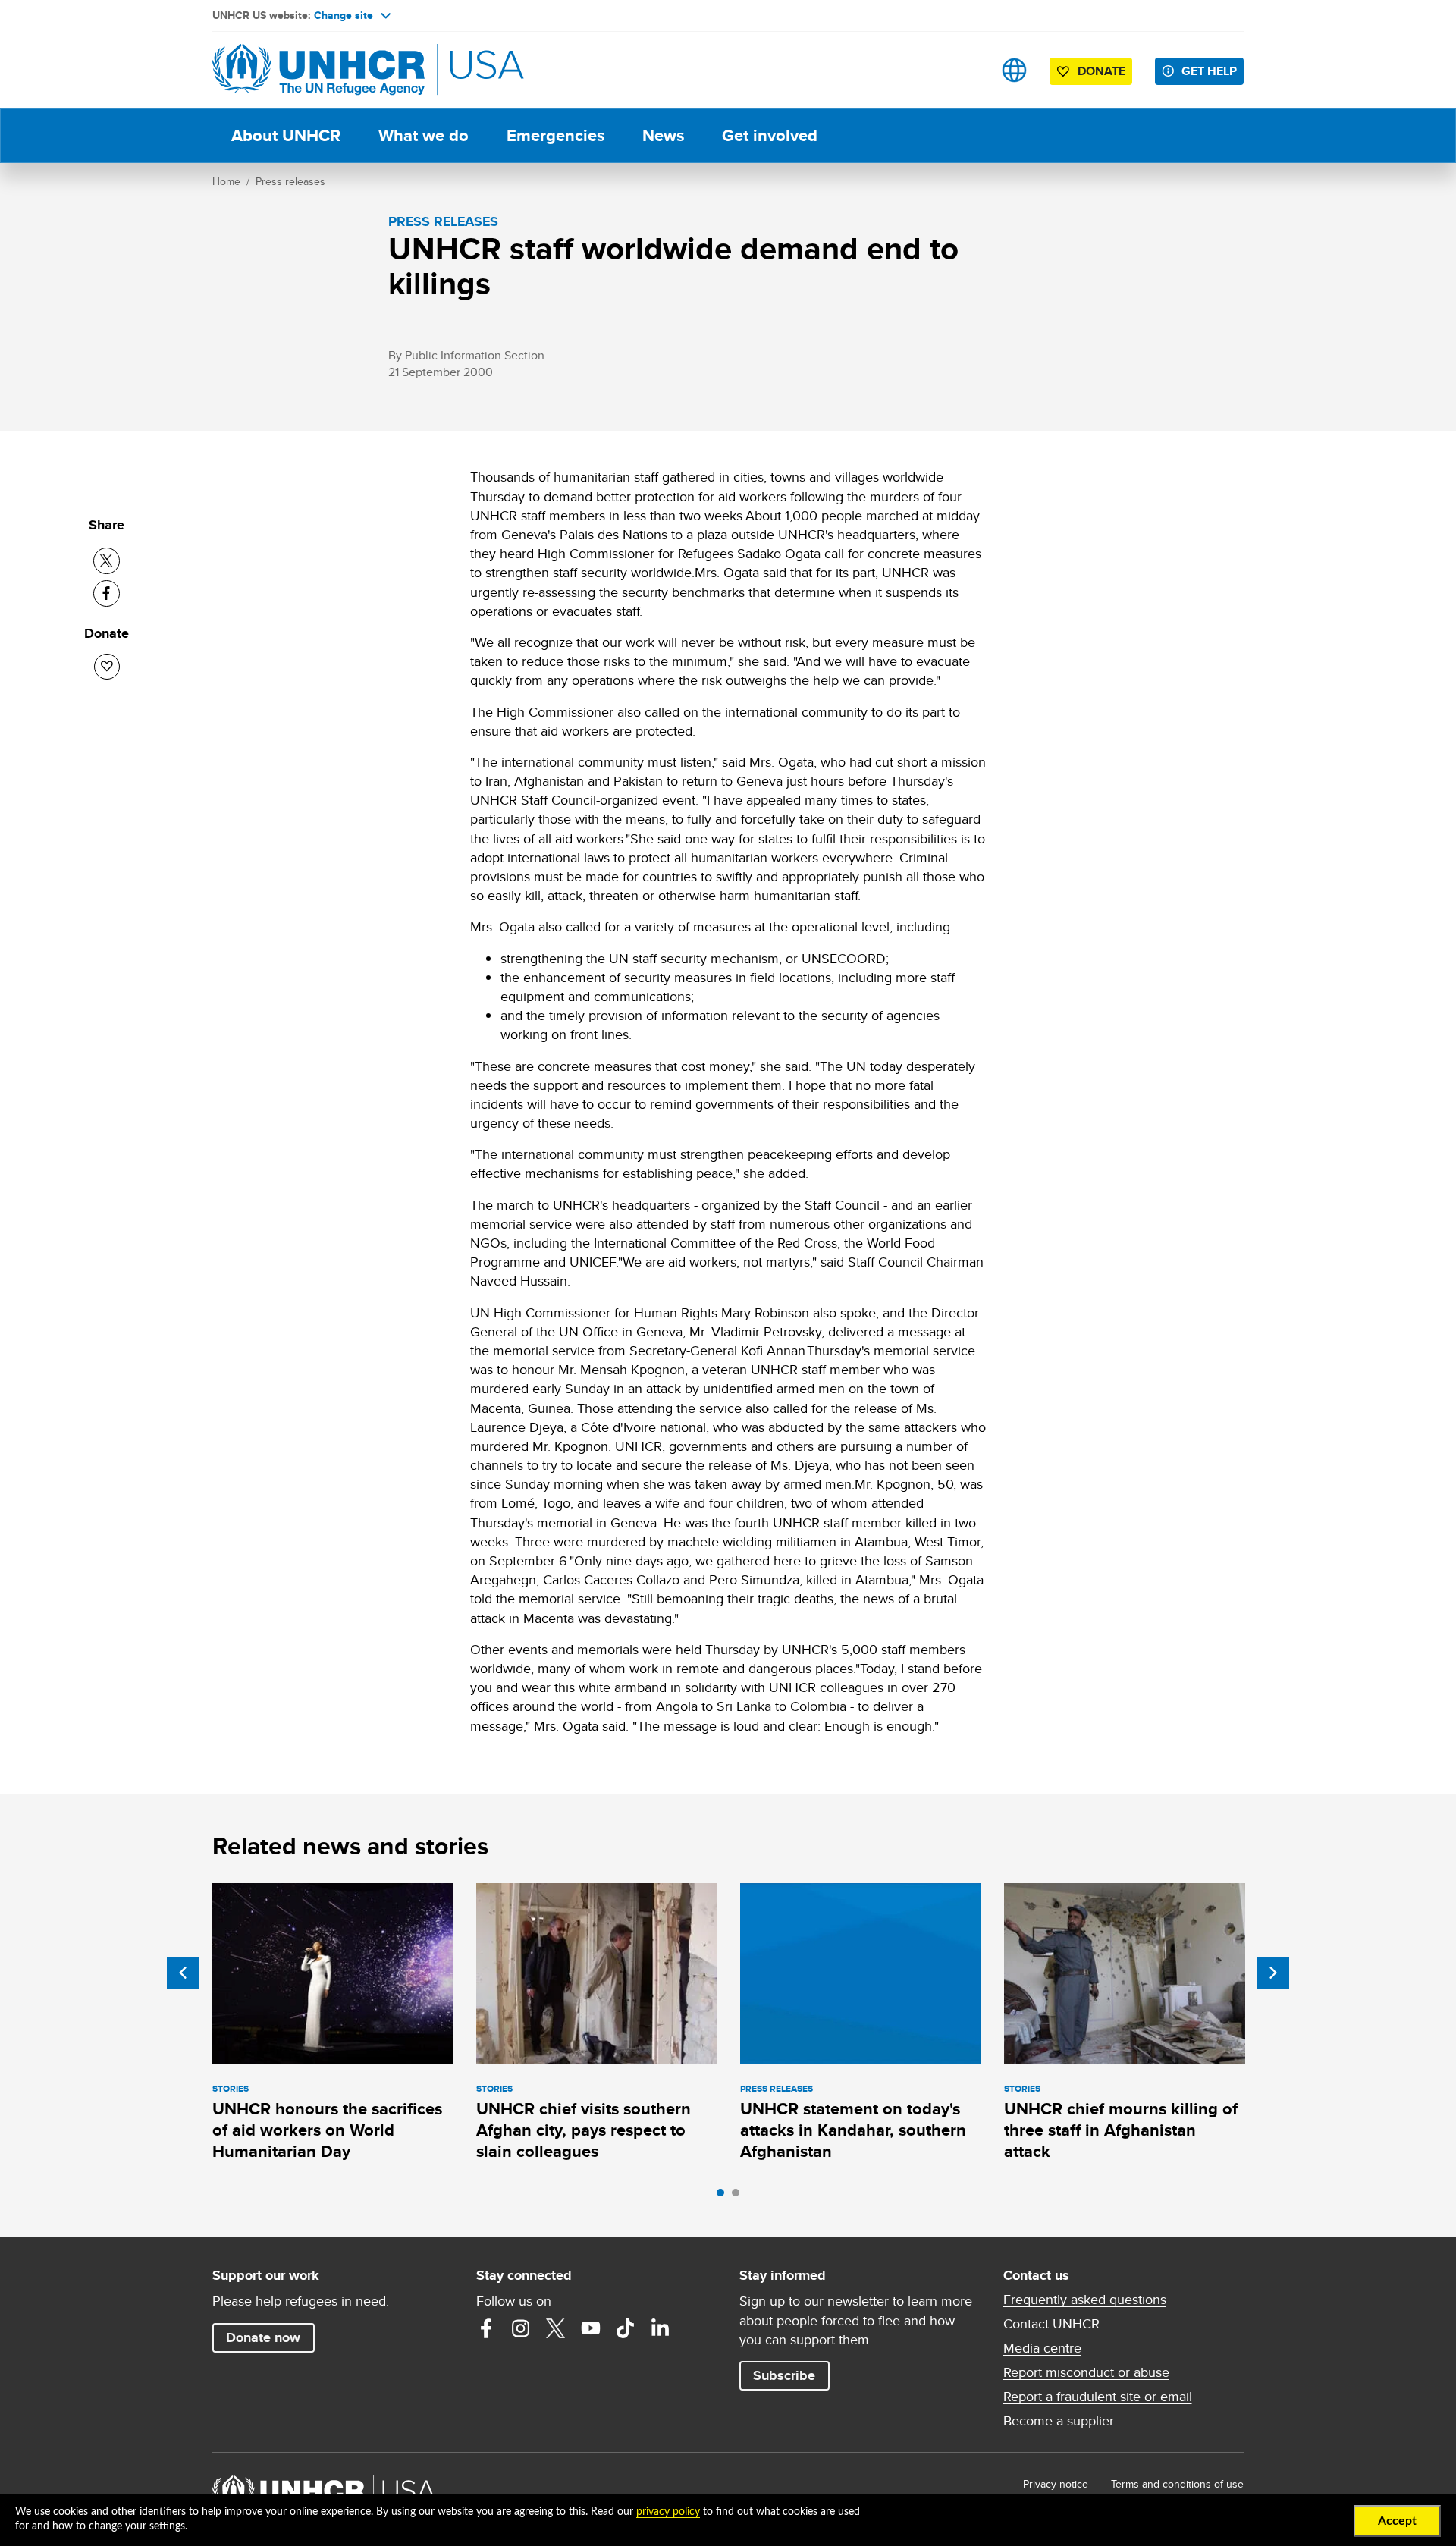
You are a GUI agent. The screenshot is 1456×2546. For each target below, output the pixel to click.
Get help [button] (1209, 71)
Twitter (556, 2328)
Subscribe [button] (784, 2375)
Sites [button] (1014, 70)
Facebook (486, 2328)
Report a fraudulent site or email (1098, 2397)
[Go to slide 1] (724, 2196)
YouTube (591, 2328)
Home (226, 181)
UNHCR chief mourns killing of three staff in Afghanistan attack (1121, 2130)
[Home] (318, 70)
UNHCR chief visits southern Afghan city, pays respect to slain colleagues (584, 2130)
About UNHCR (286, 135)
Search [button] (966, 70)
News (663, 135)
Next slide (1273, 1973)
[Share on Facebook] (107, 593)
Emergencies (555, 135)
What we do (424, 135)
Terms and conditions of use (1177, 2484)
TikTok (626, 2328)
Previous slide (183, 1973)
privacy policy (668, 2512)
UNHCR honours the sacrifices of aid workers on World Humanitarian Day (327, 2130)
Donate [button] (1101, 71)
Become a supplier (1059, 2421)
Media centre (1042, 2348)
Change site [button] (344, 15)
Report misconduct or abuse (1086, 2372)
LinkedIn (661, 2328)
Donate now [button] (263, 2337)
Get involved (770, 135)
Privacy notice (1056, 2484)
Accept (1397, 2521)
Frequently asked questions (1085, 2300)
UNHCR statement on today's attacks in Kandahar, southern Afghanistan (853, 2130)
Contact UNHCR (1051, 2324)
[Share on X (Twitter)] (107, 561)
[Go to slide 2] (739, 2196)
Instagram (521, 2328)
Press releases (290, 181)
